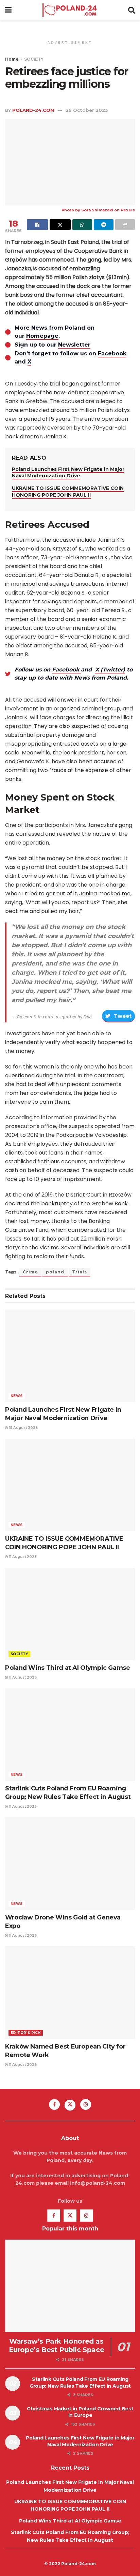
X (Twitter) (110, 670)
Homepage (42, 336)
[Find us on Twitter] (70, 2105)
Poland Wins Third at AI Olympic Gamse (68, 1668)
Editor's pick (26, 2033)
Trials (80, 1272)
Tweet (123, 1016)
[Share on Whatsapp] (82, 225)
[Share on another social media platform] (125, 225)
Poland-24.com (33, 110)
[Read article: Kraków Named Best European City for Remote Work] (70, 1992)
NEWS (17, 1396)
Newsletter (74, 345)
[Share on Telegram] (104, 225)
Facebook (112, 354)
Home (12, 59)
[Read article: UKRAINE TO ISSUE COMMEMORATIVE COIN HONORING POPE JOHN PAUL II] (70, 1485)
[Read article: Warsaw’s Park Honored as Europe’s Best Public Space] (70, 2286)
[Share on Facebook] (37, 225)
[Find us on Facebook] (54, 2104)
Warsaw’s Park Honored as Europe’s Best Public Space (57, 2345)
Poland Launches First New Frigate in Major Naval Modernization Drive (68, 473)
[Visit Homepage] (70, 10)
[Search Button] (132, 10)
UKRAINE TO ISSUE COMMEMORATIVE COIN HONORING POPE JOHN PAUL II (68, 492)
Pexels (128, 210)
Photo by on (91, 210)
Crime (30, 1272)
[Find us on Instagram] (86, 2104)
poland (55, 1272)
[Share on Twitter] (60, 225)
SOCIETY (34, 59)
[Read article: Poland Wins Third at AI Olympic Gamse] (70, 1614)
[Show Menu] (8, 10)
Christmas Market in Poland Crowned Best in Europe (80, 2412)
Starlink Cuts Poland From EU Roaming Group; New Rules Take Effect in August (80, 2383)
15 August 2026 (23, 1428)
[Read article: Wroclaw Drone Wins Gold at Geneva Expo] (70, 1863)
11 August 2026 (22, 1557)
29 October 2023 (87, 110)
